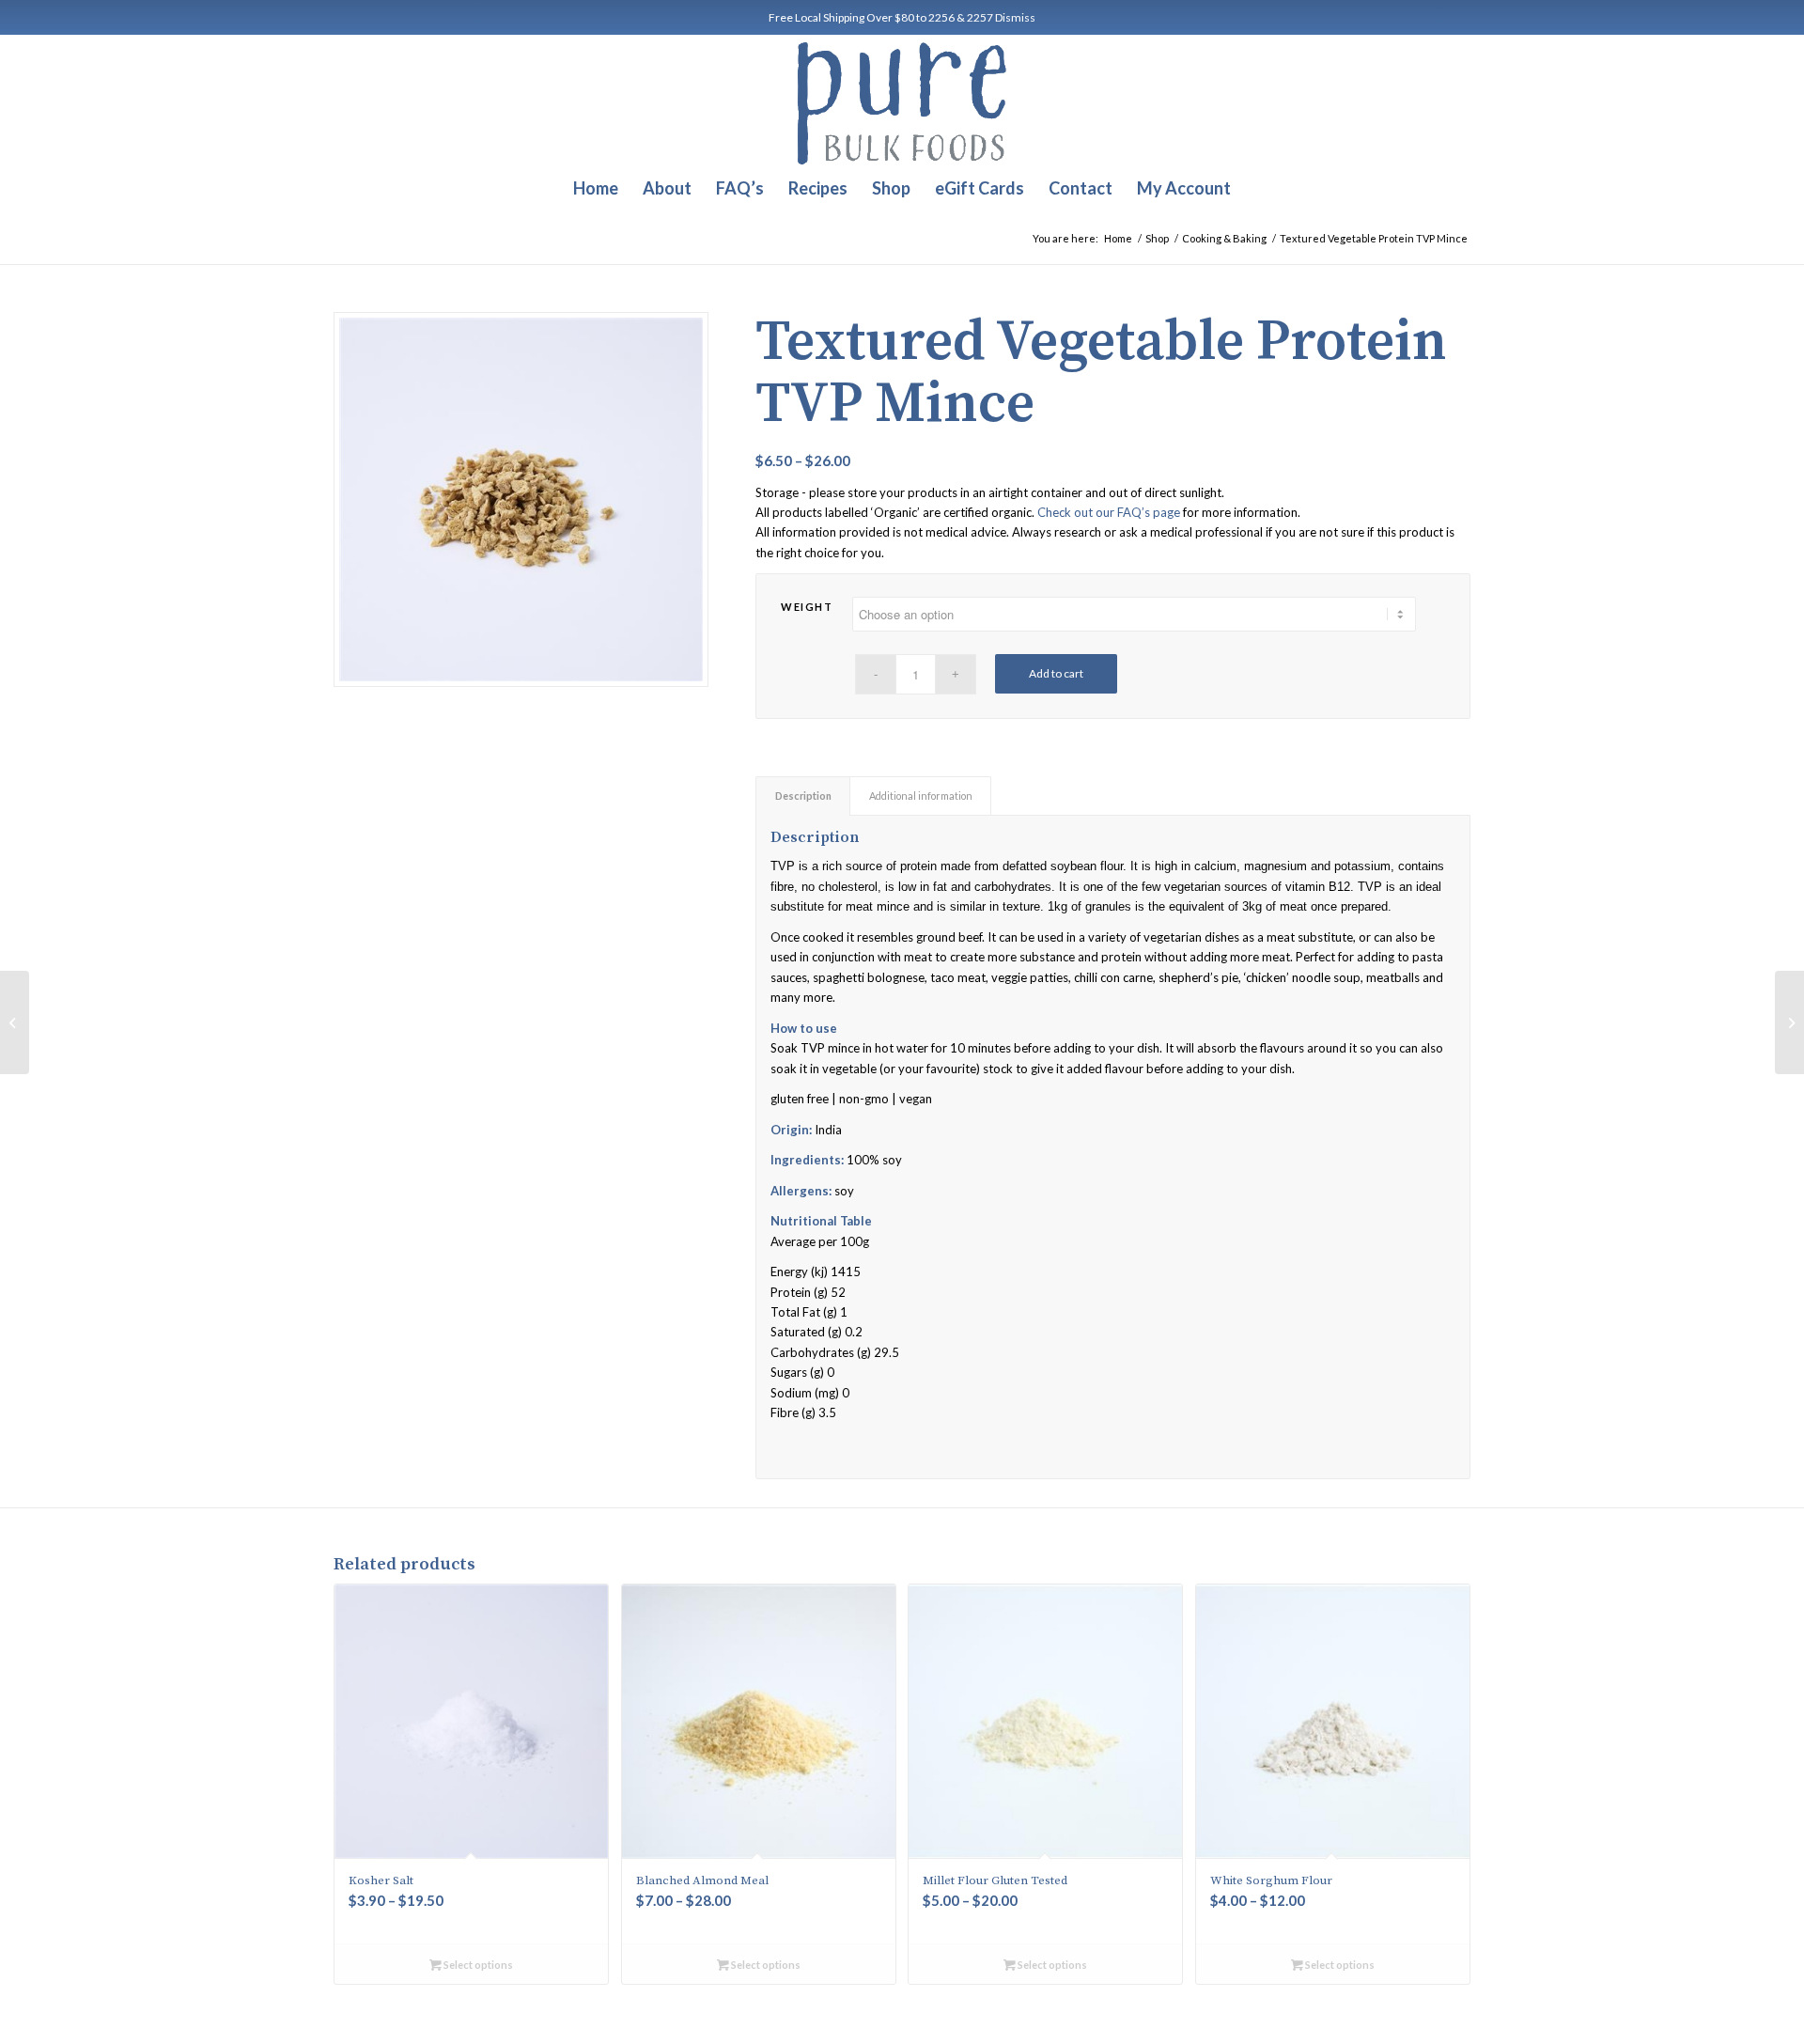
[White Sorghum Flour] (15, 1022)
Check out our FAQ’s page (1109, 512)
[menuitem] (596, 188)
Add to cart (1056, 673)
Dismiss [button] (1015, 17)
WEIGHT (807, 607)
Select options (477, 1965)
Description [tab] (803, 796)
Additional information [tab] (921, 796)
